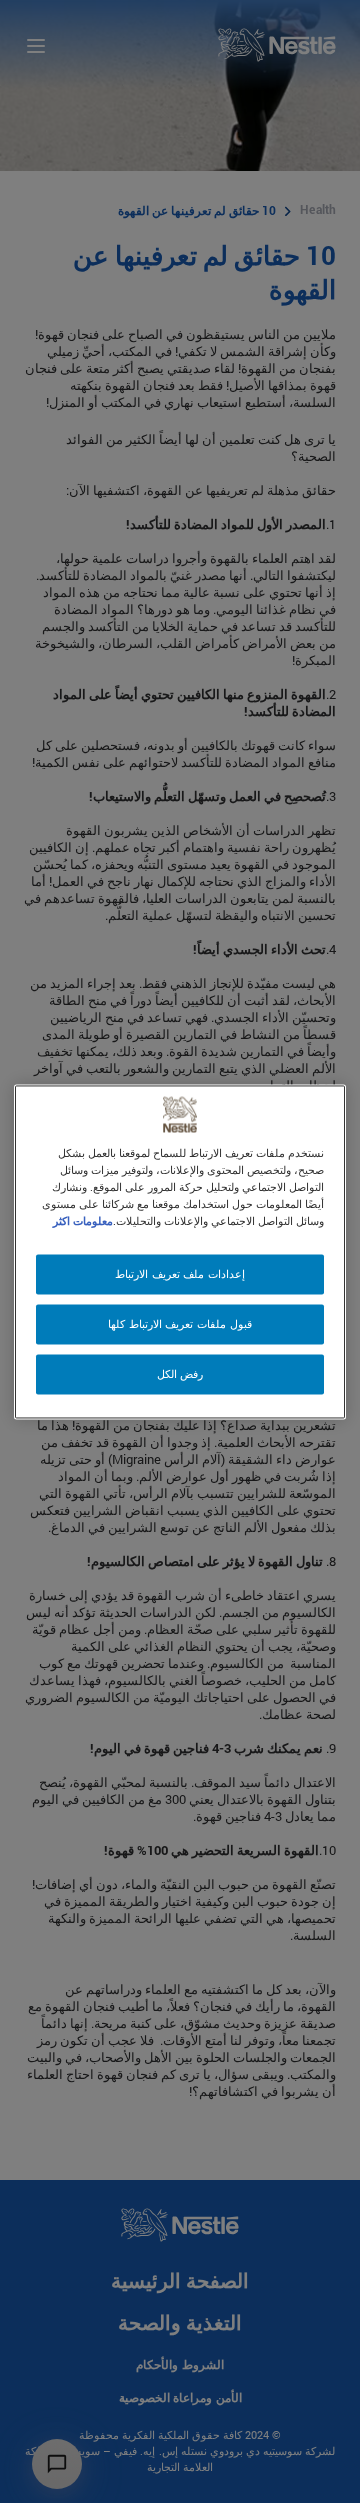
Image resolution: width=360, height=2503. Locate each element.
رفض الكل (180, 1373)
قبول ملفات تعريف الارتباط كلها (179, 1323)
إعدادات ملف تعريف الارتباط (180, 1273)
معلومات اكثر (83, 1220)
